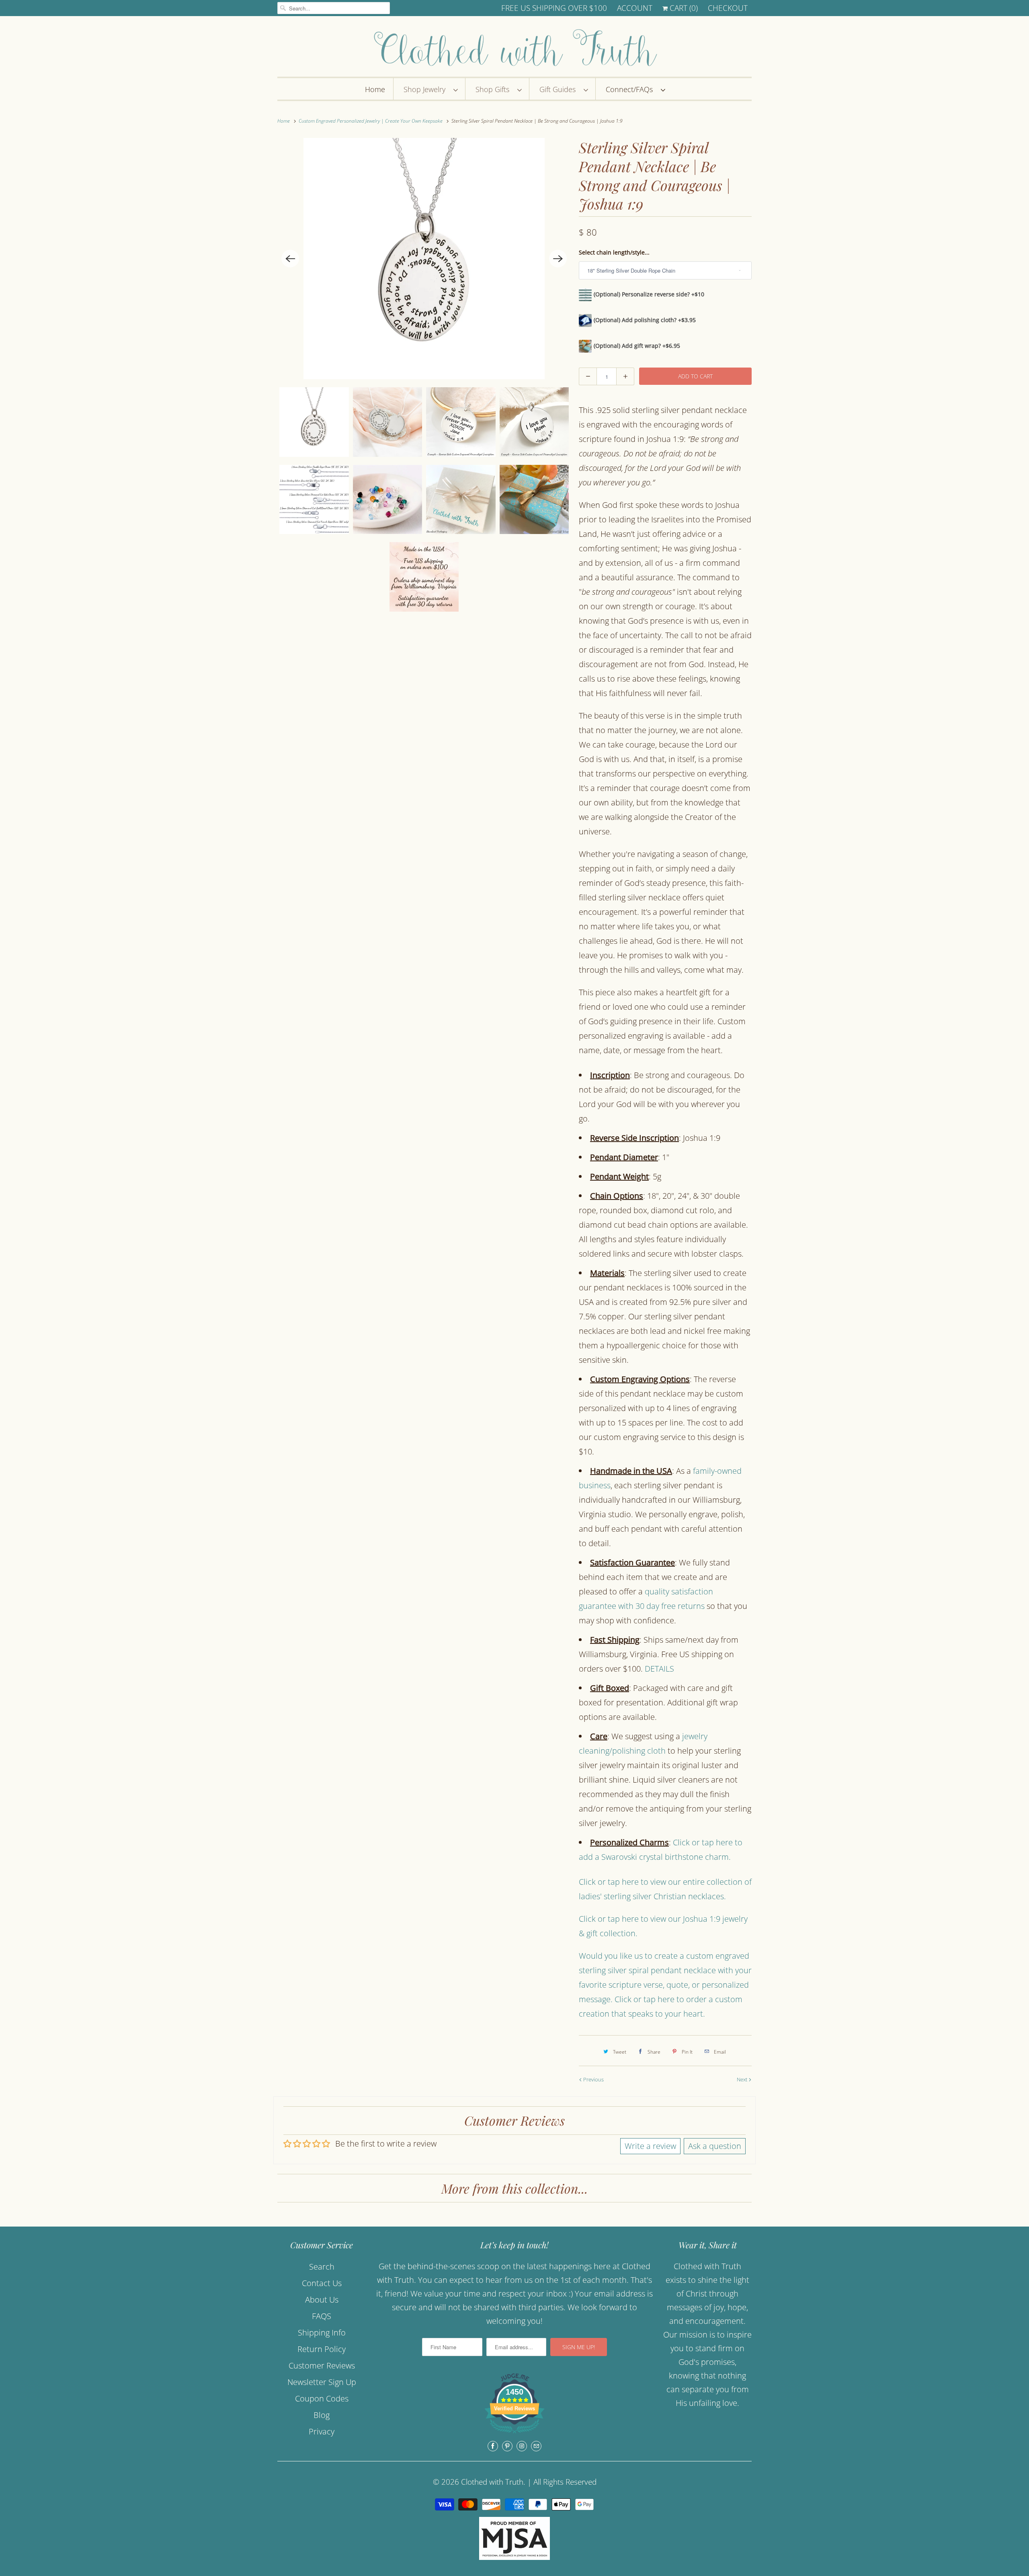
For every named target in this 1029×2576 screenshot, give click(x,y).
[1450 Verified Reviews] (514, 2434)
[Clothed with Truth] (514, 48)
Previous (593, 2079)
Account (635, 8)
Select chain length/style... (614, 252)
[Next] (558, 259)
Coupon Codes (322, 2398)
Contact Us (322, 2283)
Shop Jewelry (426, 89)
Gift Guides (560, 89)
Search (322, 2267)
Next (743, 2079)
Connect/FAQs (631, 89)
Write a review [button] (650, 2146)
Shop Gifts (494, 89)
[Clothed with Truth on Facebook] (493, 2446)
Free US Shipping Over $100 (554, 8)
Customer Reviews (322, 2365)
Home (375, 89)
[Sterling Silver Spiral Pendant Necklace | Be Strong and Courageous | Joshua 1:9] (424, 259)
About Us (322, 2300)
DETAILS (659, 1669)
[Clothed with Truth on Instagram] (522, 2446)
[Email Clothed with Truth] (536, 2446)
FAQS (322, 2316)
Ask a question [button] (715, 2146)
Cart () (683, 8)
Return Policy (322, 2349)
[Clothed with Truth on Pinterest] (507, 2446)
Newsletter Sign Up (322, 2382)
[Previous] (290, 259)
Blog (322, 2415)
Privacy (322, 2431)
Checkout (728, 8)
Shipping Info (322, 2333)
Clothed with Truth (492, 2482)
